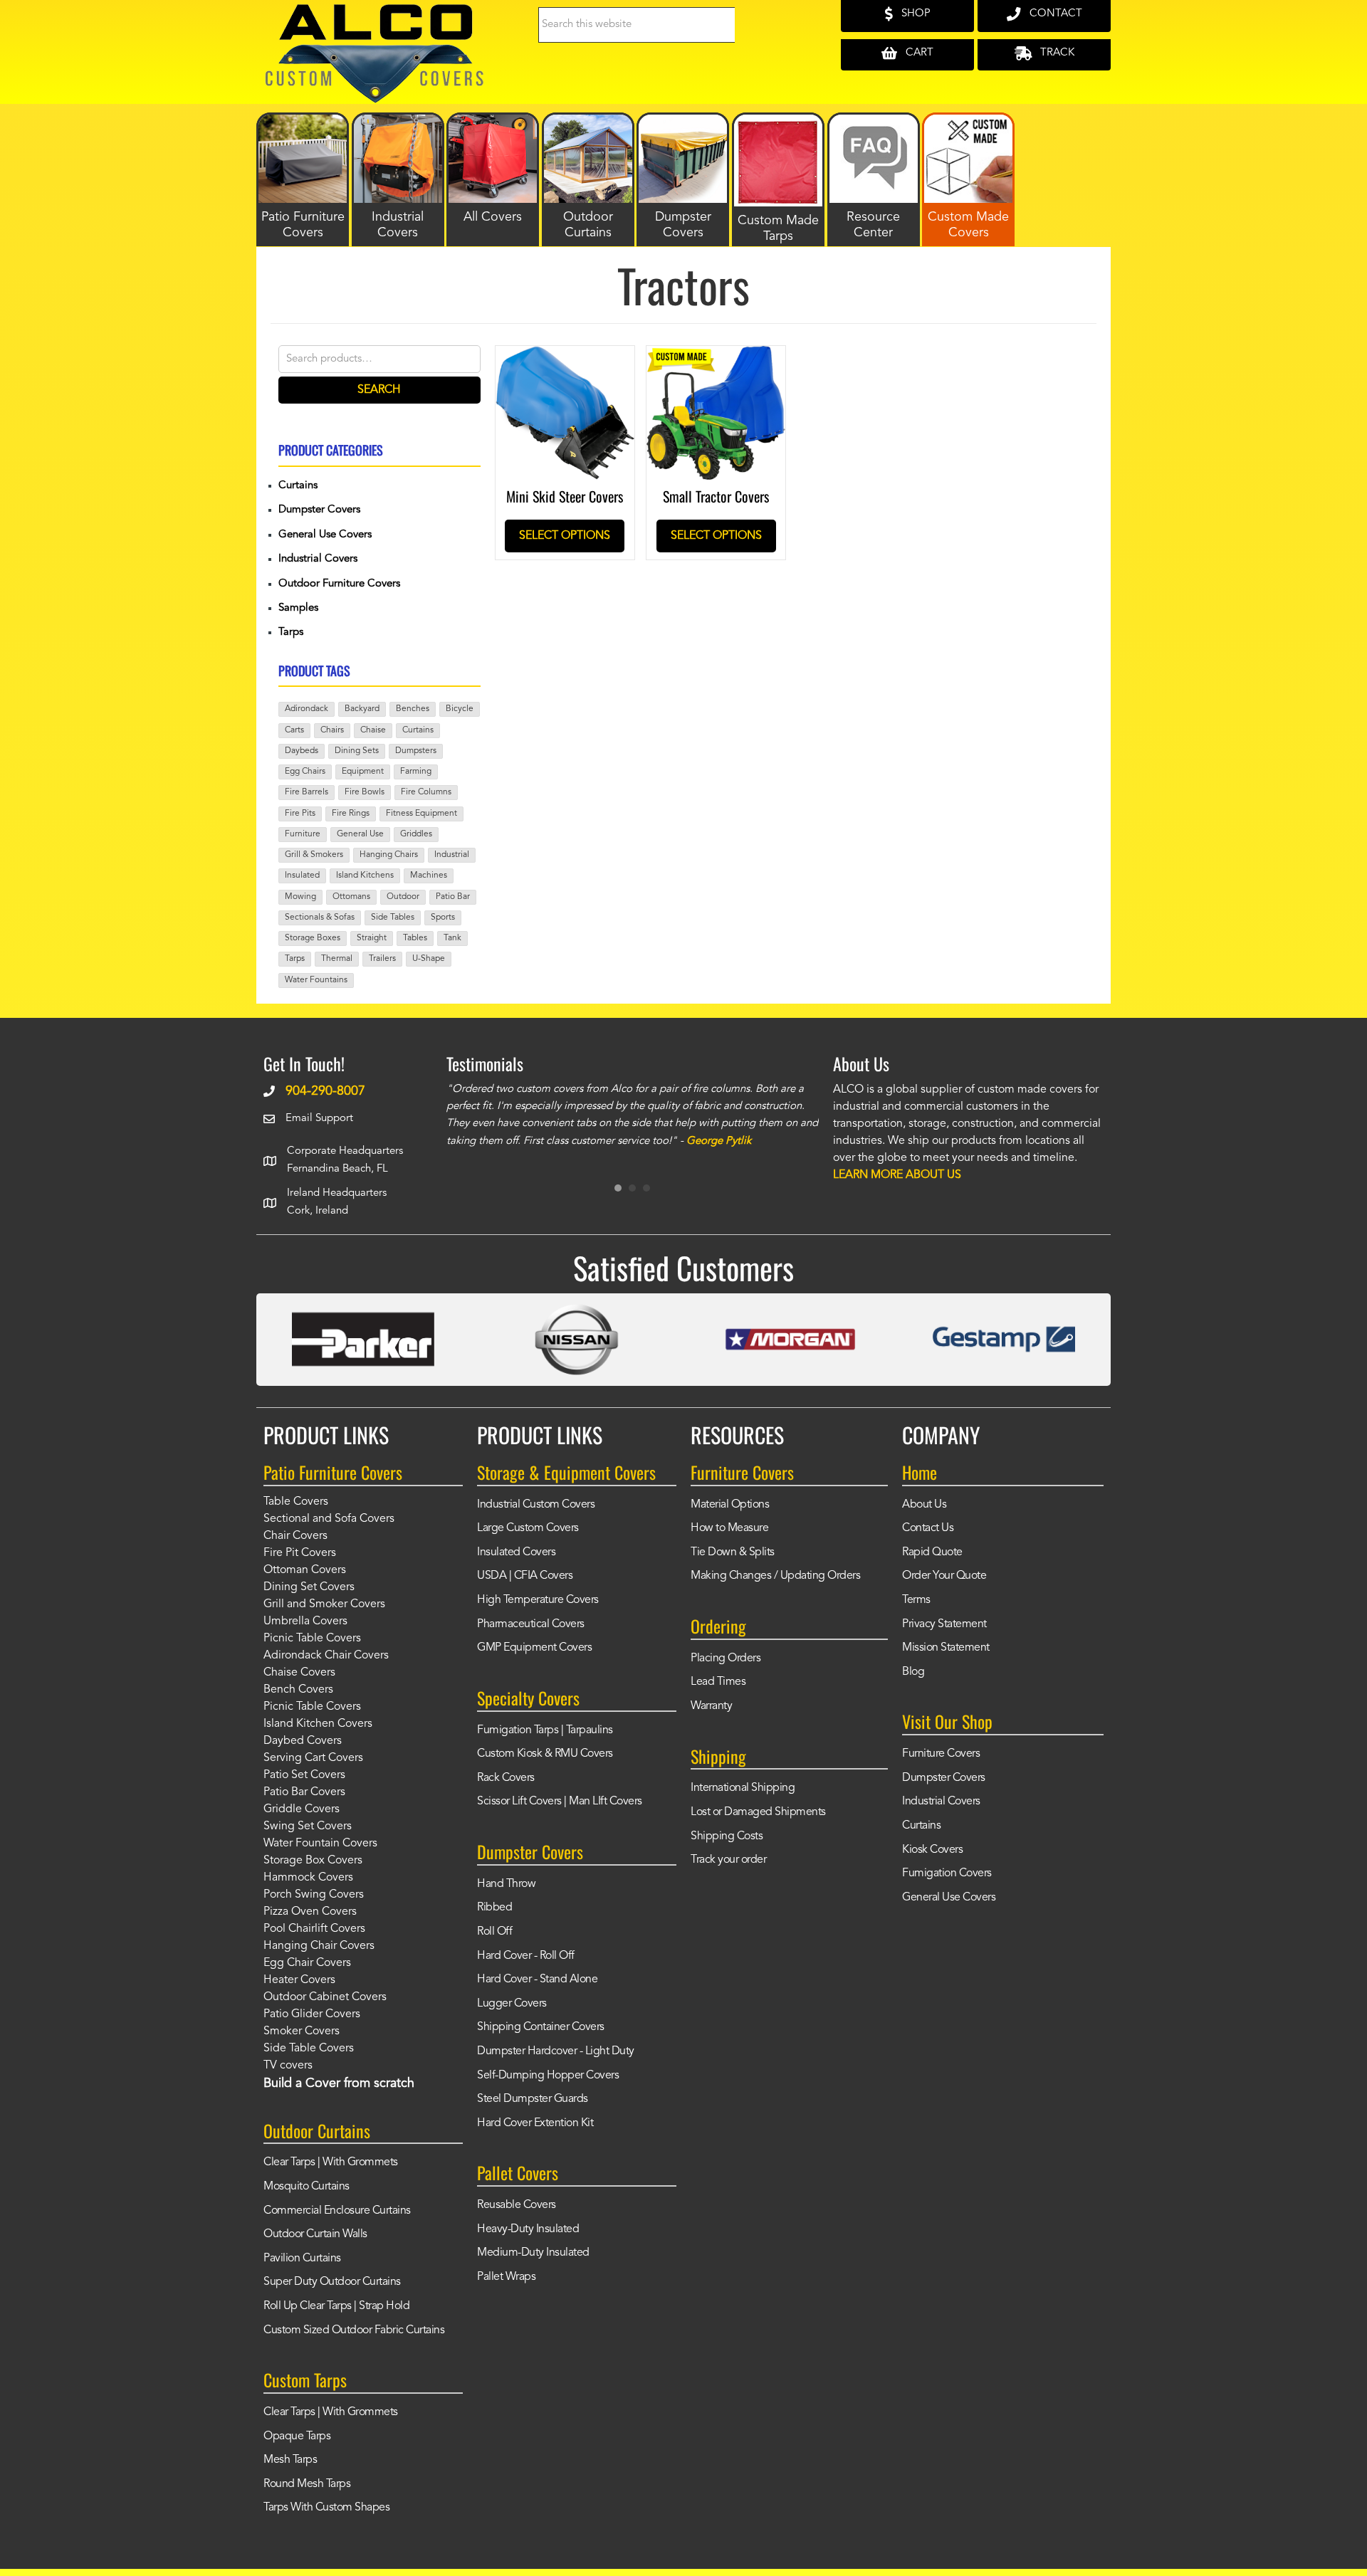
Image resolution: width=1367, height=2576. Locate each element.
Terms (916, 1600)
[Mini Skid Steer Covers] (565, 356)
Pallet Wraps (506, 2277)
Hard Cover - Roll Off (526, 1956)
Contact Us (928, 1528)
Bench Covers (298, 1690)
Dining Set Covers (309, 1587)
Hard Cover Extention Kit (535, 2123)
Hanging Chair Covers (319, 1946)
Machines (429, 876)
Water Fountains (316, 980)
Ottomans (351, 897)
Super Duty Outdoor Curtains (332, 2282)
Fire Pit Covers (300, 1553)
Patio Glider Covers (312, 2014)
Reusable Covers (517, 2205)
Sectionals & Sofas (320, 918)
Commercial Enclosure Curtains (337, 2211)
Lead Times (718, 1682)
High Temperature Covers (538, 1600)
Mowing (300, 897)
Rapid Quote (932, 1552)
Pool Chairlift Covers (314, 1929)
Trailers (382, 959)
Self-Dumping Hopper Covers (548, 2076)
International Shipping (743, 1788)
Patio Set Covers (304, 1775)
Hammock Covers (308, 1878)
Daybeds (302, 751)
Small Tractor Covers (716, 496)
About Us (924, 1505)
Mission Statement (946, 1648)
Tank (452, 938)
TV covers (288, 2066)
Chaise (373, 730)
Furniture (303, 834)
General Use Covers (325, 535)
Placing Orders (726, 1658)
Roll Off (494, 1932)
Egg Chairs (305, 772)
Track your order (728, 1860)
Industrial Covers (318, 559)
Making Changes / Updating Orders (775, 1576)
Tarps (291, 632)
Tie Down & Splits (733, 1552)
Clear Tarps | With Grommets (331, 2162)
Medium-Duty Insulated (533, 2253)
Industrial (452, 855)
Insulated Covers (516, 1552)
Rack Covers (506, 1778)
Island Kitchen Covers (318, 1724)
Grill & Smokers (314, 855)
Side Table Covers (309, 2049)
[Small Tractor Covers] (716, 356)
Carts (294, 730)
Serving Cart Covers (313, 1758)
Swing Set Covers (308, 1826)
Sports (443, 918)
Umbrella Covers (305, 1621)
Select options (565, 536)
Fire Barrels (307, 792)
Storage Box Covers (313, 1861)
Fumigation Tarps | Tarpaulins (545, 1730)
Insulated (302, 876)
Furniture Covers (941, 1754)
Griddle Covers (302, 1809)
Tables (415, 938)
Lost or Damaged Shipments (758, 1812)
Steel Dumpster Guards (533, 2099)
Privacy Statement (944, 1624)
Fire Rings (351, 814)
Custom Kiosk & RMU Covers (545, 1754)
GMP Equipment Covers (534, 1648)
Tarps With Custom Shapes (326, 2508)
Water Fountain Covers (320, 1844)
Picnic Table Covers (312, 1639)
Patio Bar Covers (304, 1792)
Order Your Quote (944, 1576)
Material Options (730, 1505)
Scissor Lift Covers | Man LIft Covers (560, 1802)
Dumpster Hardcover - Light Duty (556, 2051)
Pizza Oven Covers (310, 1912)
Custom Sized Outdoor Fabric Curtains (354, 2330)
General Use (360, 834)
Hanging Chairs (389, 855)
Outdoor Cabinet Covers (325, 1997)
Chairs (332, 730)
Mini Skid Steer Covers (565, 496)
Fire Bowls (365, 792)
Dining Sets (357, 751)
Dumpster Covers (319, 510)
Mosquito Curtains (307, 2187)
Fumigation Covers (947, 1873)
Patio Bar (453, 897)
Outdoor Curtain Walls (315, 2234)
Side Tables (393, 918)
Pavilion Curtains (302, 2259)
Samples (298, 608)
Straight (372, 938)
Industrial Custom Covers (536, 1505)
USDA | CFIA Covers (525, 1576)
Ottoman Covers (305, 1570)
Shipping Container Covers (541, 2027)
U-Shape (429, 959)
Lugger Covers (512, 2004)
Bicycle (460, 709)
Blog (913, 1672)
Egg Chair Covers (307, 1963)
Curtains (298, 486)
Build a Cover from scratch (339, 2083)
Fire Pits (300, 814)
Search (379, 390)
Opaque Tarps (297, 2436)
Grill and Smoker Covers (324, 1604)
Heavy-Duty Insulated (528, 2229)
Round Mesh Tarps (307, 2484)
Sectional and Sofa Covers (329, 1519)
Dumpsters (416, 751)
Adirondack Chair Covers (326, 1656)
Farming (416, 772)
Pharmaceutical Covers (531, 1624)
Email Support (319, 1119)
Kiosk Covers (932, 1850)
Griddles (416, 834)
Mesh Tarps (290, 2460)
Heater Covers (299, 1980)
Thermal (337, 959)
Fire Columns (426, 792)
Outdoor (403, 897)
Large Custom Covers (528, 1528)
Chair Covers (295, 1536)
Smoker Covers (302, 2031)
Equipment (363, 772)
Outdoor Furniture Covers (339, 584)
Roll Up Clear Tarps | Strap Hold (336, 2306)
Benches (413, 709)
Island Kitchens (365, 876)
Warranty (711, 1706)
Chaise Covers (299, 1673)
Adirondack (307, 709)
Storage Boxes (313, 938)
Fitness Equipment (421, 814)
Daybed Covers (303, 1741)
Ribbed (494, 1908)
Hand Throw (506, 1884)
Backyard (362, 709)
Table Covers (296, 1502)
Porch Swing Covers (314, 1895)
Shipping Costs (727, 1836)
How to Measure (729, 1528)
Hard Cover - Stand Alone (537, 1980)
